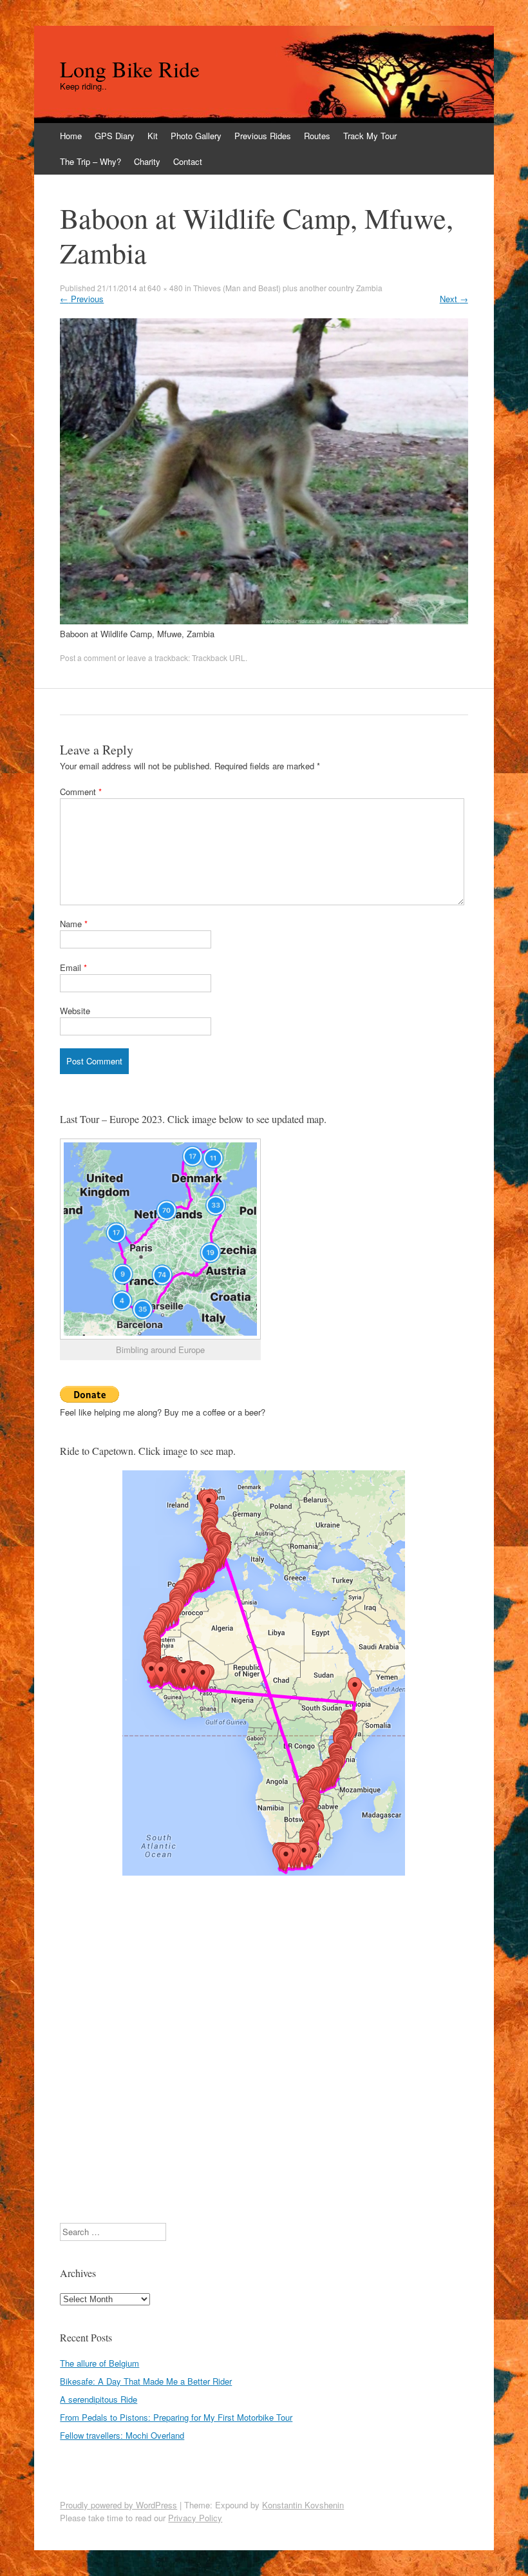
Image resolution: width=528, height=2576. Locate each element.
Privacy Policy (195, 2518)
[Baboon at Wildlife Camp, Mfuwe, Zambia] (264, 621)
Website (75, 1011)
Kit (153, 136)
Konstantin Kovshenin (303, 2505)
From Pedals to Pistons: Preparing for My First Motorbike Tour (176, 2417)
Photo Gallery (196, 136)
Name (74, 924)
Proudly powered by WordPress (118, 2505)
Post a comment (88, 658)
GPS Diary (115, 136)
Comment (81, 792)
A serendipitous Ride (99, 2399)
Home (71, 136)
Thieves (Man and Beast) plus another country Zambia (288, 288)
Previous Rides (263, 136)
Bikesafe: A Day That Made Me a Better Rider (146, 2381)
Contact (188, 161)
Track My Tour (370, 136)
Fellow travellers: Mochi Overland (122, 2435)
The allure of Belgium (99, 2363)
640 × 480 (165, 288)
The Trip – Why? (90, 161)
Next (454, 299)
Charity (147, 161)
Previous (82, 299)
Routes (317, 136)
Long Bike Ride (130, 69)
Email (73, 967)
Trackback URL (219, 658)
